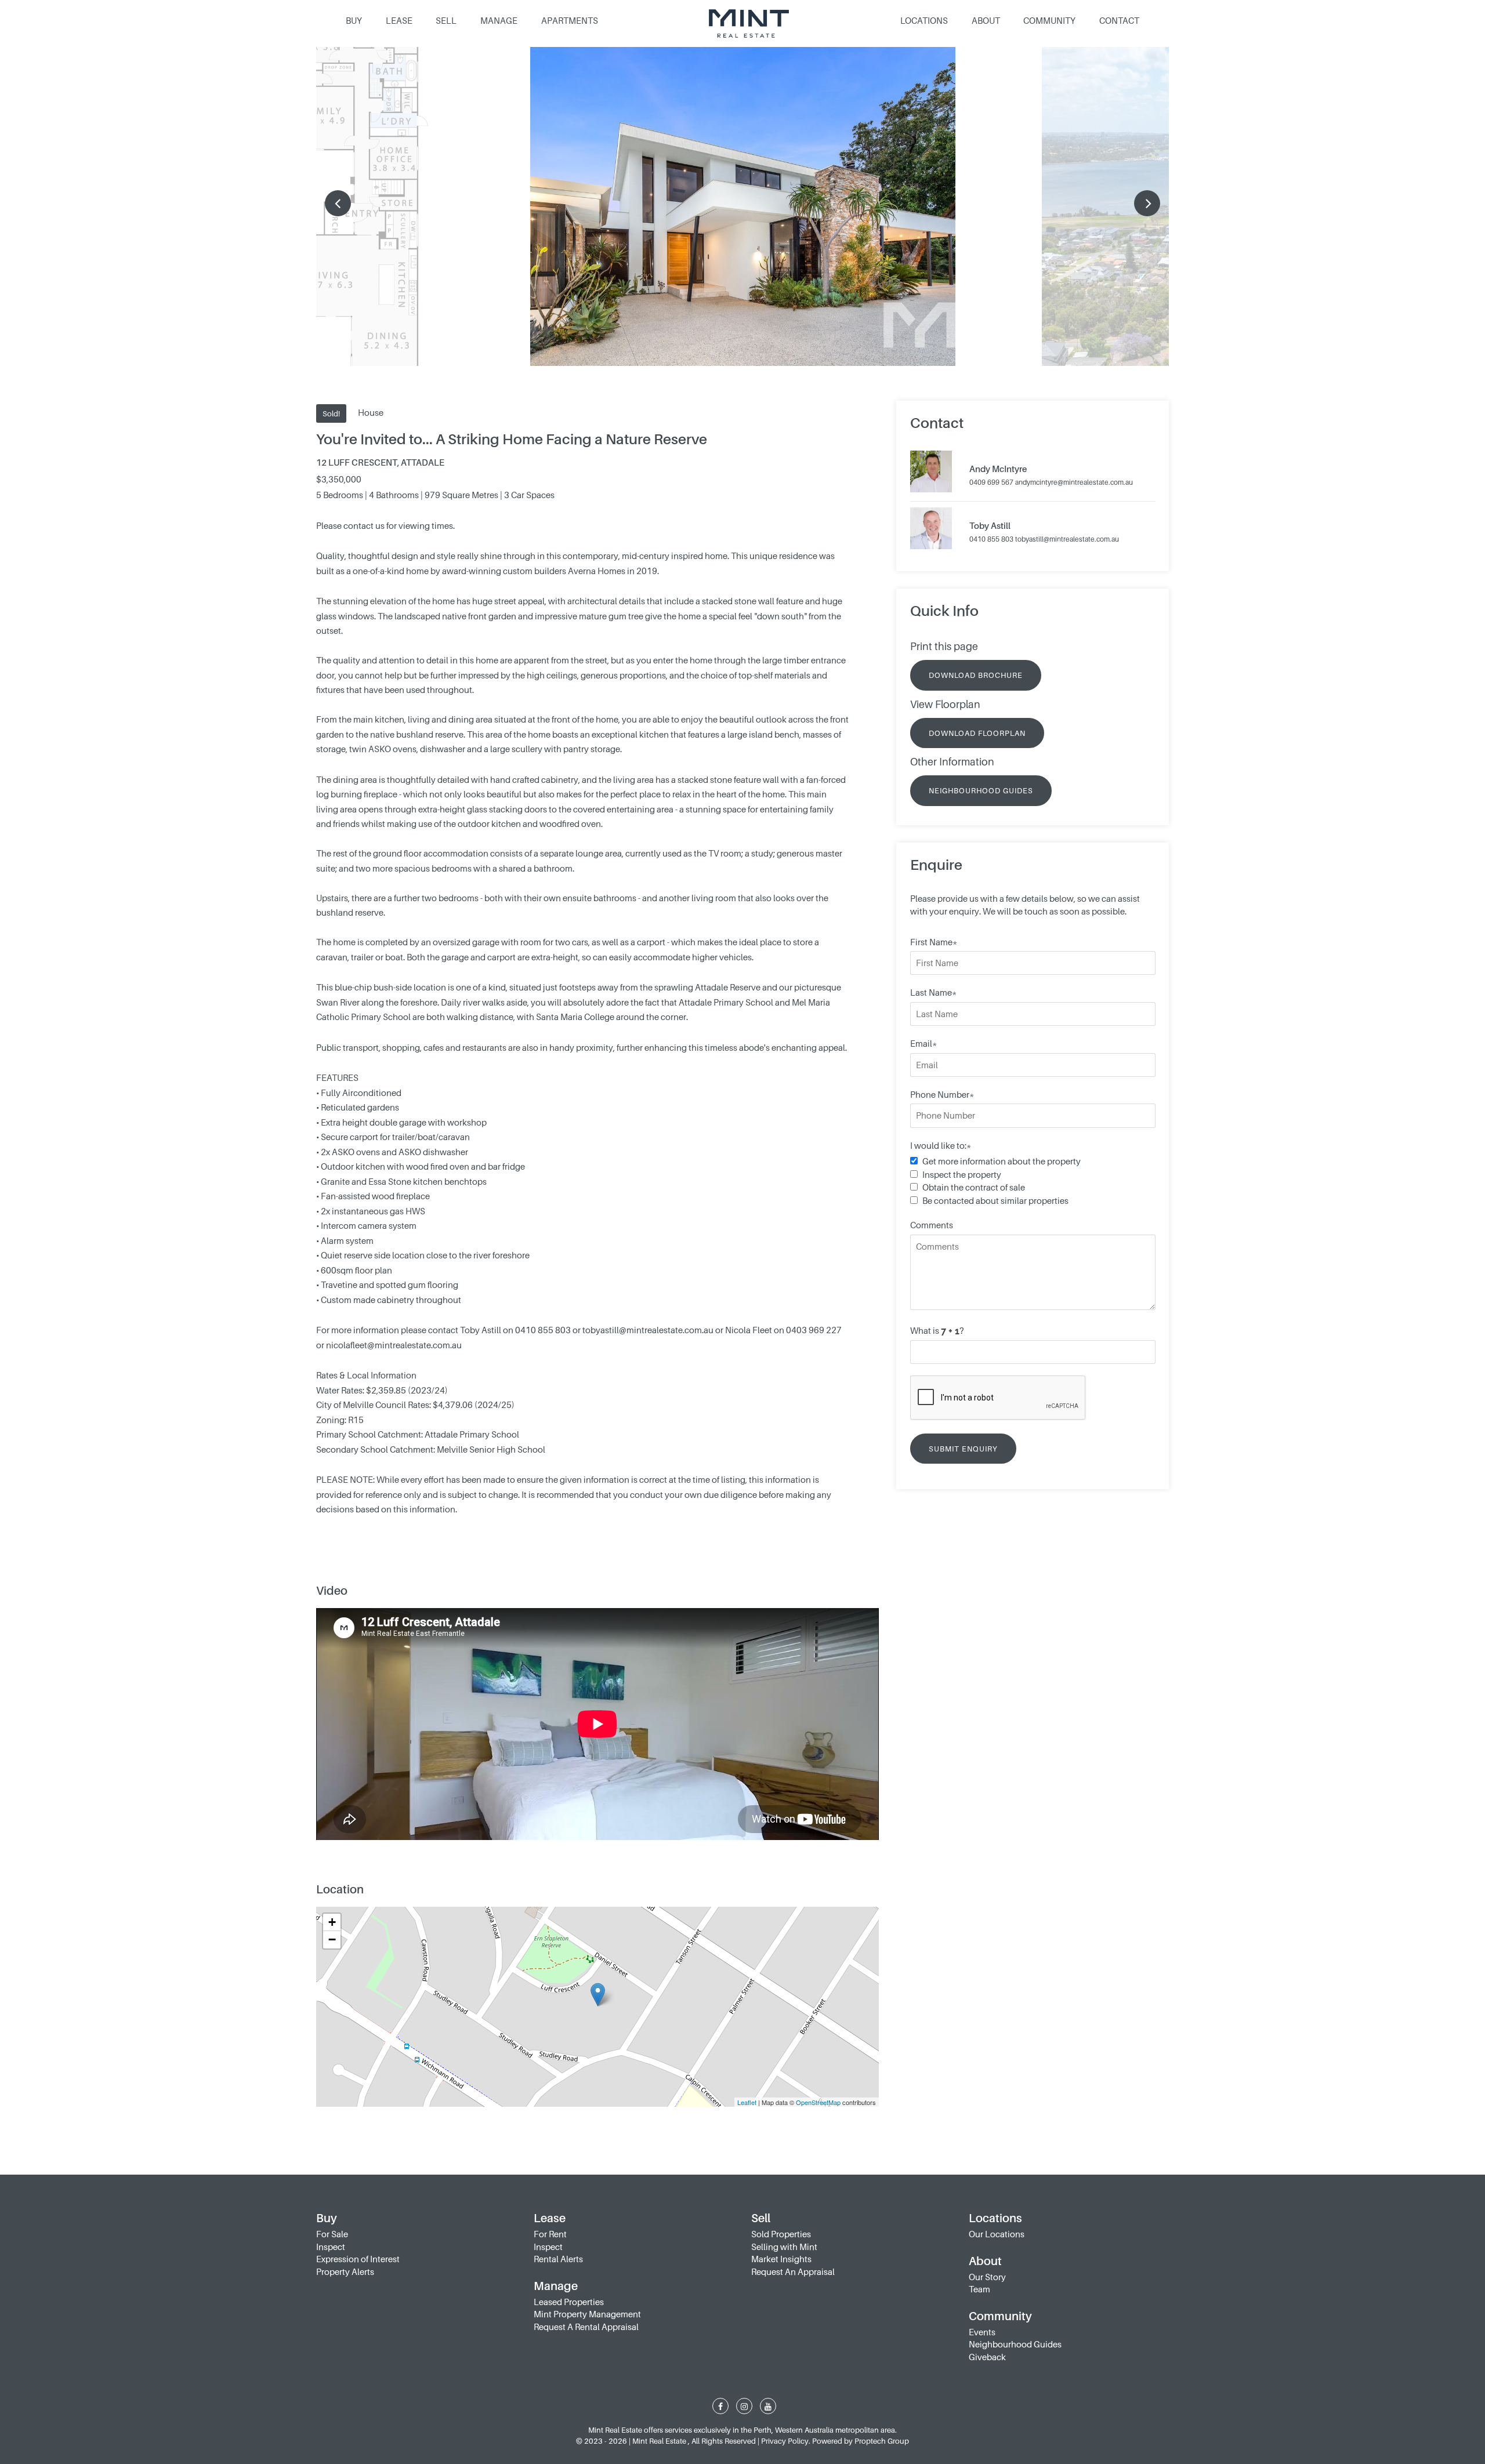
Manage (499, 20)
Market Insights (781, 2259)
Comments (932, 1225)
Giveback (987, 2357)
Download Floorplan (977, 733)
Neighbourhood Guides (981, 790)
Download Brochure (976, 675)
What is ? (937, 1330)
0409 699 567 (991, 482)
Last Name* (933, 992)
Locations (924, 20)
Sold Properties (781, 2234)
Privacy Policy (785, 2441)
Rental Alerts (558, 2259)
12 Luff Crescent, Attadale (380, 462)
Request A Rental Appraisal (586, 2327)
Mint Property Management (587, 2314)
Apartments (570, 20)
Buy (354, 20)
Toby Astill (990, 525)
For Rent (550, 2234)
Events (982, 2332)
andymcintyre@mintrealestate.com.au (1074, 482)
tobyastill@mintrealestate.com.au (1067, 539)
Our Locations (997, 2234)
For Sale (332, 2234)
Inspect (331, 2247)
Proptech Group (882, 2441)
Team (979, 2289)
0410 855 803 (991, 539)
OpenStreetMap (818, 2102)
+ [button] (332, 1922)
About (986, 20)
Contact (1119, 20)
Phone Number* (942, 1094)
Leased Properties (569, 2302)
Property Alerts (345, 2271)
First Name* (934, 942)
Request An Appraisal (793, 2271)
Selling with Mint (784, 2247)
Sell (446, 20)
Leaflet (747, 2102)
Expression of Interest (358, 2259)
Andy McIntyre (998, 469)
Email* (923, 1043)
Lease (399, 20)
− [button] (332, 1939)
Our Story (987, 2277)
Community (1049, 20)
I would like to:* (941, 1145)
